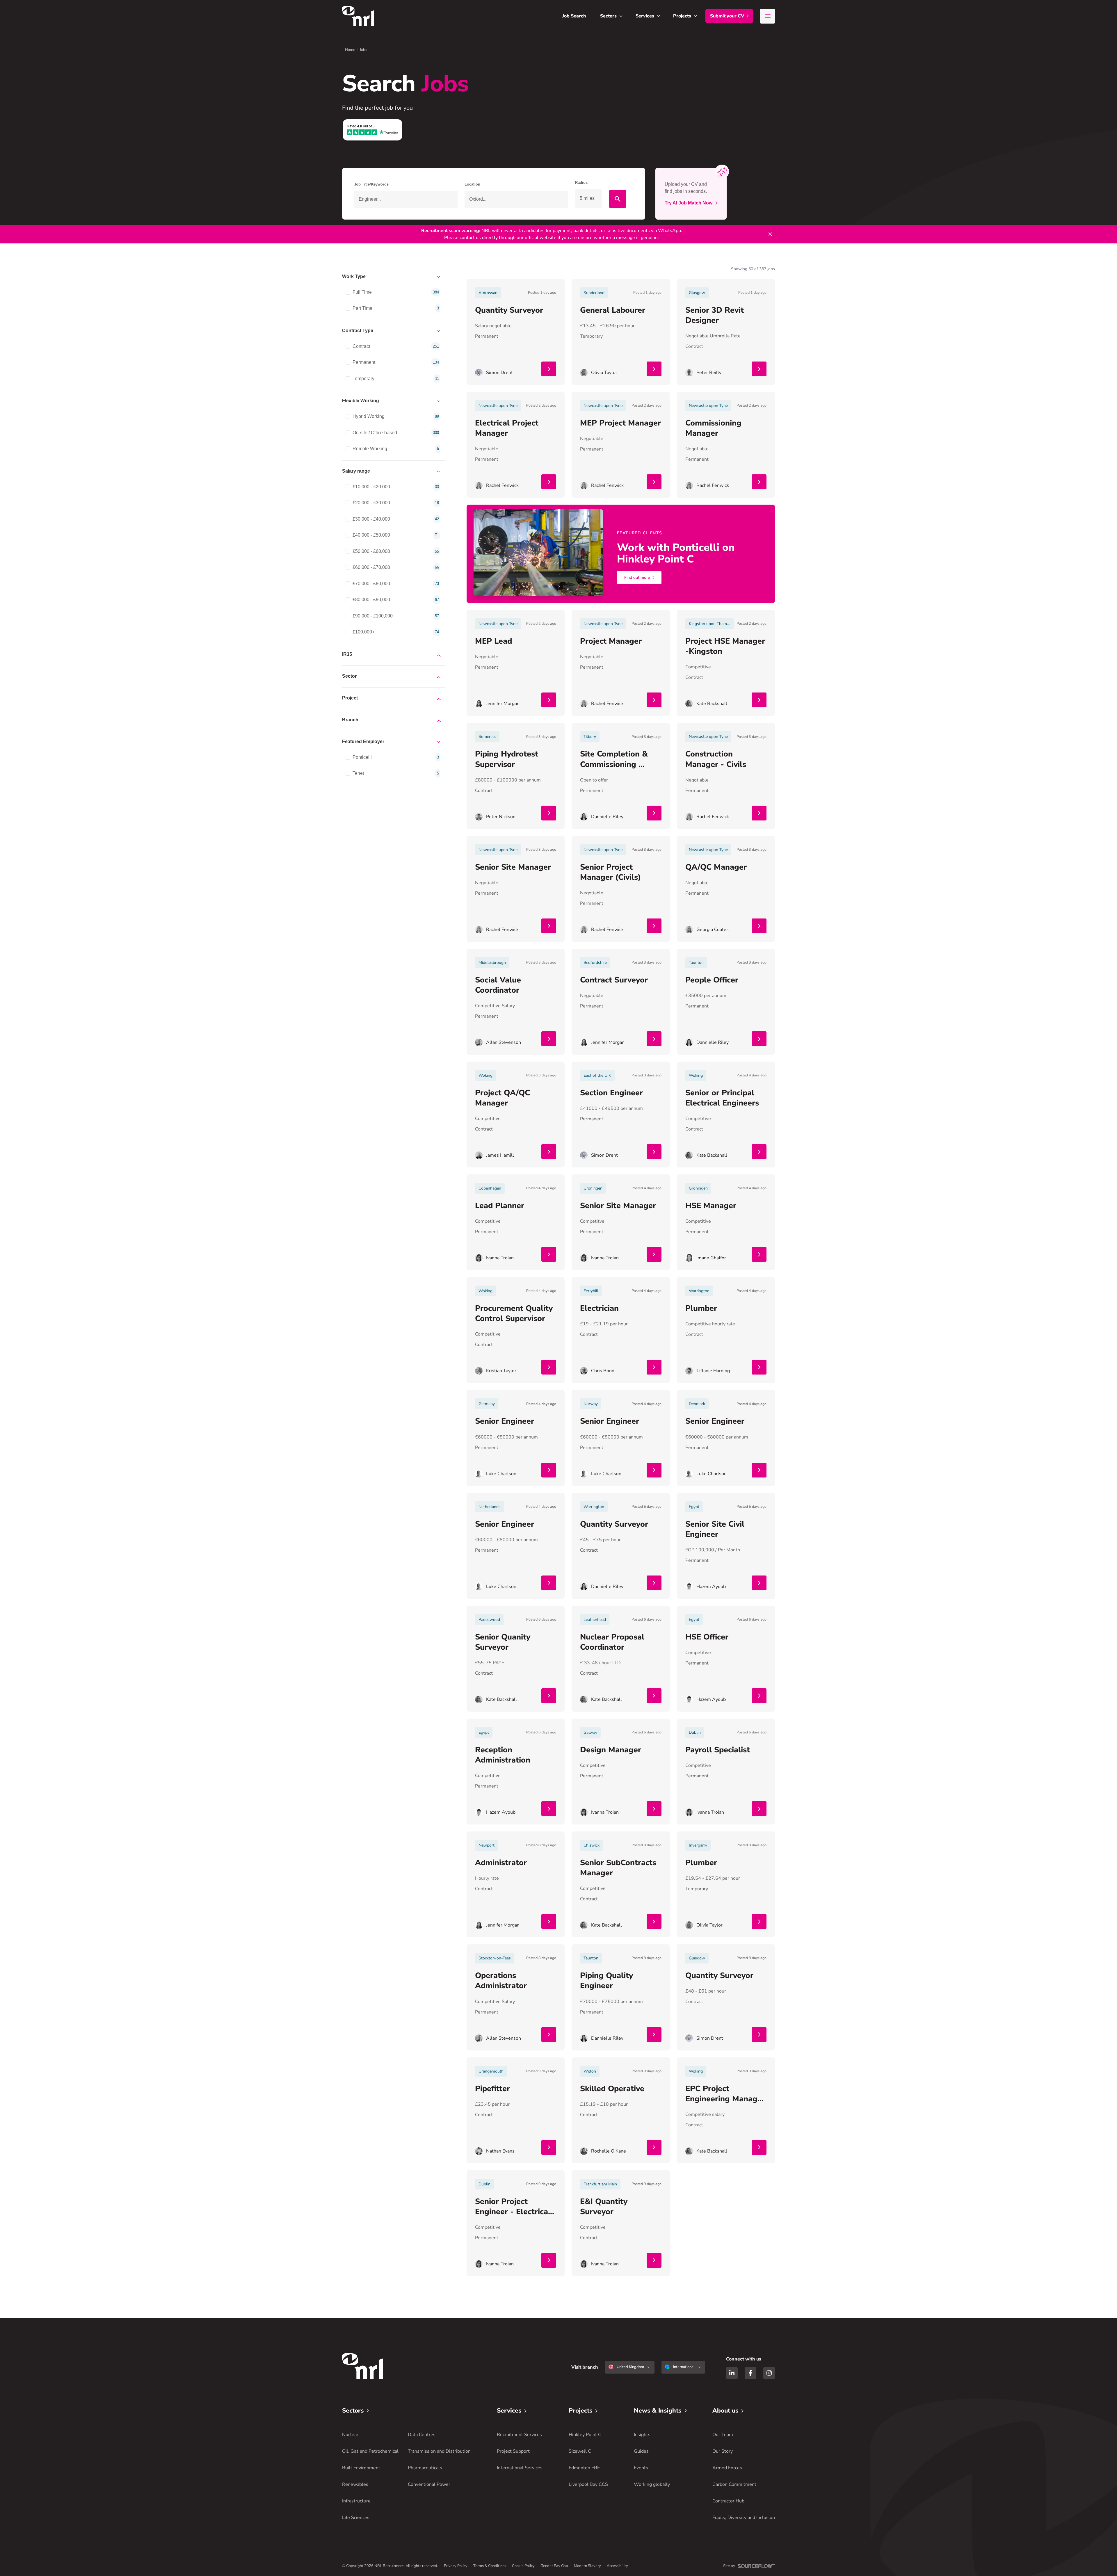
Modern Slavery (587, 2566)
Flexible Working (361, 401)
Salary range (356, 471)
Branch (350, 720)
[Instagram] (769, 2373)
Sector (349, 676)
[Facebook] (750, 2373)
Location (472, 184)
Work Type (354, 276)
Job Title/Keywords (371, 184)
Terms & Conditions (490, 2566)
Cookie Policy (523, 2566)
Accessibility (617, 2566)
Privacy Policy (456, 2566)
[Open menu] (768, 16)
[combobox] (516, 199)
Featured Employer (363, 742)
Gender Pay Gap (554, 2566)
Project (350, 698)
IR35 (347, 654)
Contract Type (358, 331)
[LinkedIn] (732, 2373)
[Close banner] (770, 234)
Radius (581, 183)
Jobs (363, 50)
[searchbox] (406, 199)
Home (350, 50)
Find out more (637, 577)
